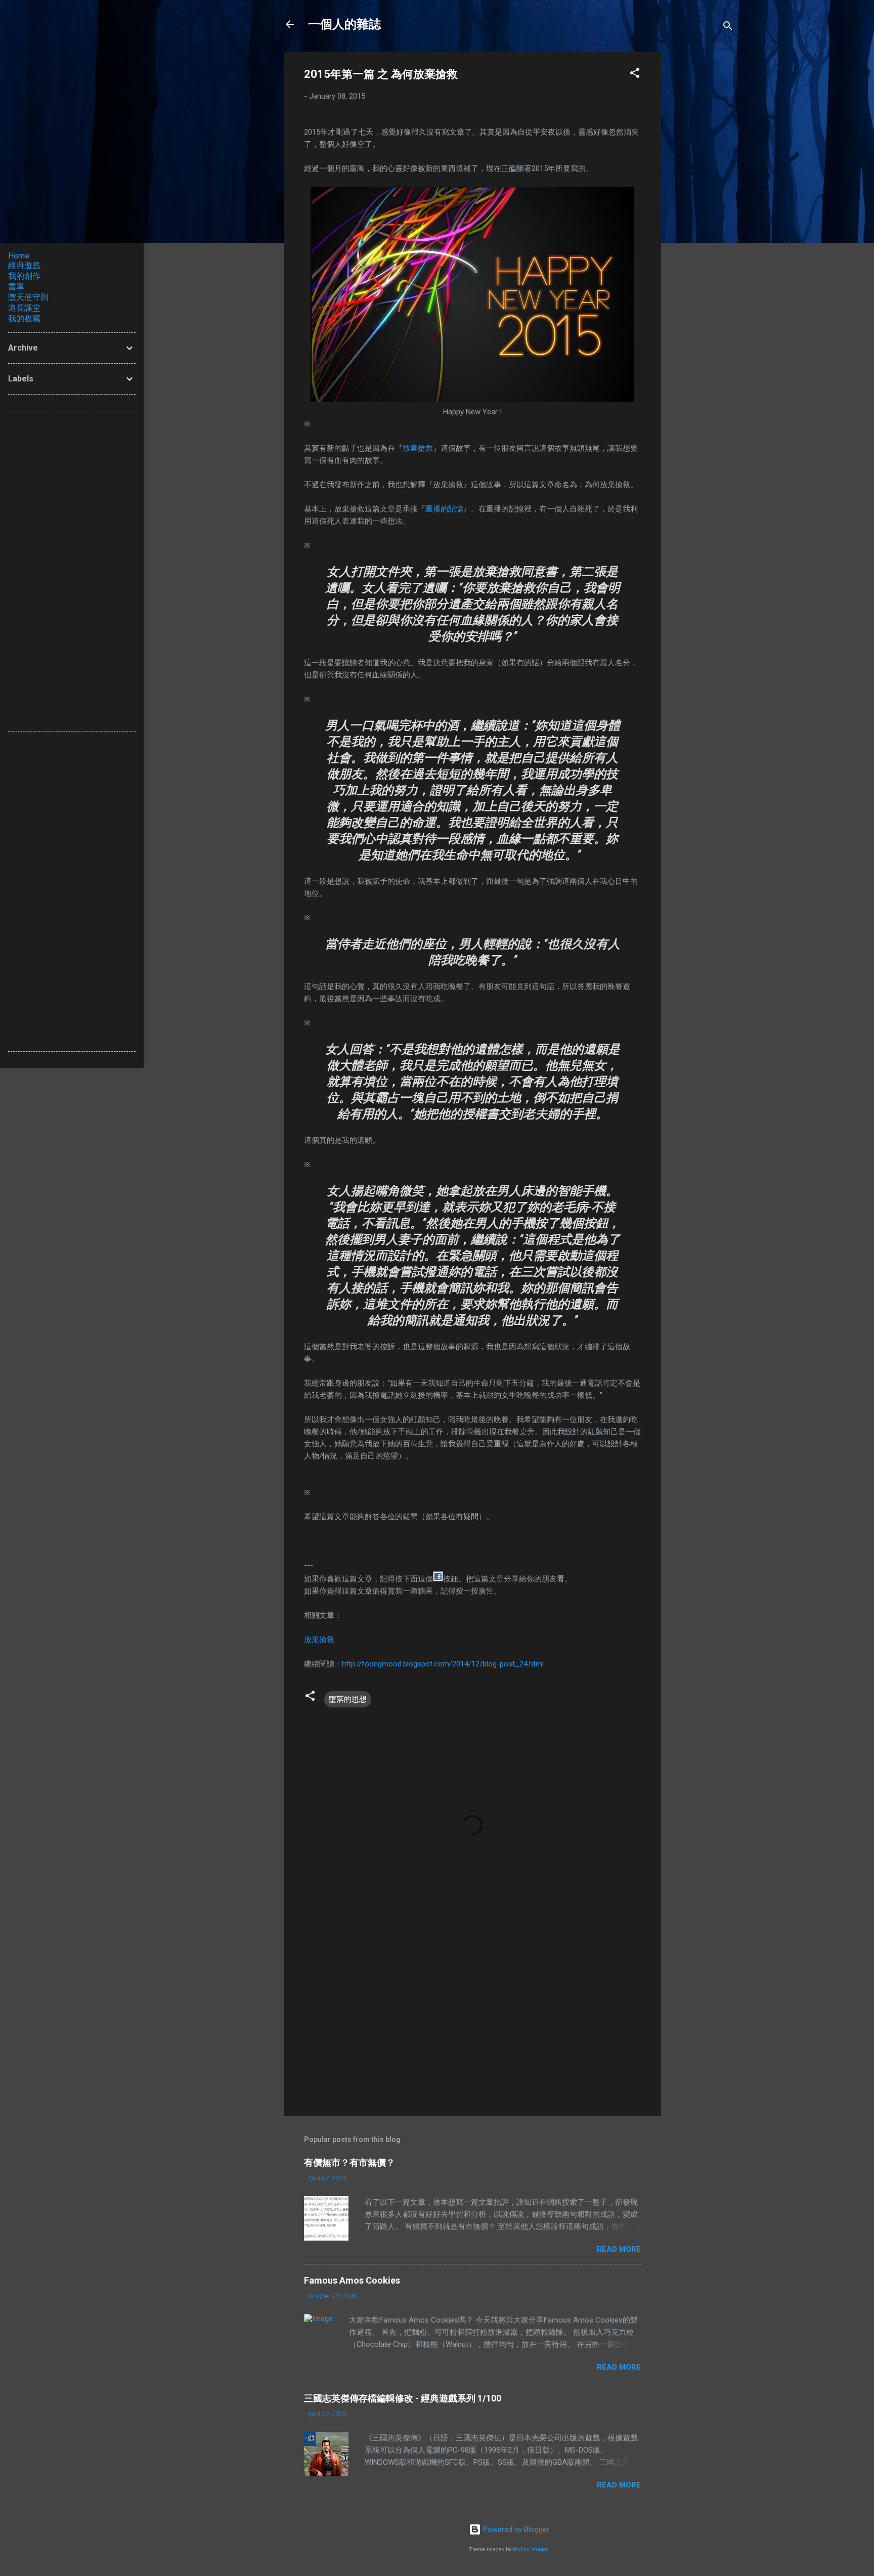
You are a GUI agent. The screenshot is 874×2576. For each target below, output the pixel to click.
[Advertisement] (702, 203)
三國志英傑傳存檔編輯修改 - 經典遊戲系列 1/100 (403, 2398)
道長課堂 (24, 308)
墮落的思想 (348, 1699)
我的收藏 (24, 318)
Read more (619, 2249)
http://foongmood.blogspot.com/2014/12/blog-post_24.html (443, 1664)
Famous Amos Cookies (352, 2280)
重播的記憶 (444, 509)
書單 (16, 287)
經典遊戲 (24, 265)
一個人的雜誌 (344, 24)
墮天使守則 (28, 297)
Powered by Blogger (515, 2529)
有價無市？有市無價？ (349, 2162)
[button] (635, 75)
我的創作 (24, 276)
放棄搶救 (418, 448)
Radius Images (531, 2549)
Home (19, 256)
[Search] (728, 28)
